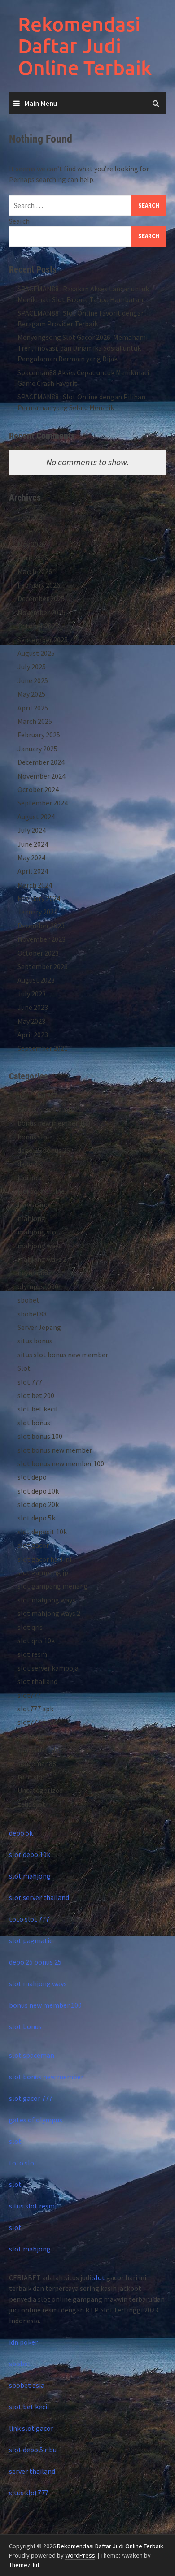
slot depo (32, 1477)
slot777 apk (35, 1709)
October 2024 (38, 789)
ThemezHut (24, 2565)
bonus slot (34, 1137)
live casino (33, 1204)
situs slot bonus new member (63, 1355)
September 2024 (43, 803)
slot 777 (30, 1382)
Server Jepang (39, 1327)
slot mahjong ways (46, 1600)
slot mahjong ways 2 (49, 1613)
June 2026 (33, 531)
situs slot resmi (33, 2206)
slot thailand (37, 1681)
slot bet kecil (38, 1409)
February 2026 (39, 585)
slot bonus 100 (40, 1436)
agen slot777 (37, 1095)
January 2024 (37, 912)
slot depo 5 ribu (33, 2450)
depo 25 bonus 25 (44, 1150)
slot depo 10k (38, 1491)
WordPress (80, 2555)
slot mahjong (30, 1876)
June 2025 (33, 680)
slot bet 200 (36, 1395)
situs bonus (35, 1341)
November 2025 (42, 612)
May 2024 (31, 857)
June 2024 (33, 844)
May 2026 (31, 544)
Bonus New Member (48, 1109)
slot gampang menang (53, 1586)
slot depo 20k (38, 1504)
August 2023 (36, 980)
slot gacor (33, 1545)
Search (19, 221)
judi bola (31, 1178)
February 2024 (39, 898)
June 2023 (33, 1007)
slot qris (30, 1627)
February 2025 (39, 735)
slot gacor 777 (31, 2098)
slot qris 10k (36, 1641)
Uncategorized (40, 1790)
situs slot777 (29, 2493)
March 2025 (35, 721)
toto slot (32, 1777)
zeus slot (31, 1804)
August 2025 (36, 653)
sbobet (28, 1300)
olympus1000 (38, 1286)
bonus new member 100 (54, 1123)
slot (15, 2141)
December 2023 (41, 926)
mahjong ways (39, 1246)
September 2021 (43, 1048)
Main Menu (41, 103)
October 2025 (38, 626)
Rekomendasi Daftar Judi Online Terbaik (85, 46)
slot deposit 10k (42, 1532)
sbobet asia (27, 2385)
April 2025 (33, 708)
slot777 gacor (39, 1722)
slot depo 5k (36, 1518)
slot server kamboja (48, 1668)
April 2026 (33, 558)
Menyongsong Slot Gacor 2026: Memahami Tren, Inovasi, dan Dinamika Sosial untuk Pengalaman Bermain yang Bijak (83, 348)
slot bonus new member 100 (61, 1463)
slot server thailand (39, 1897)
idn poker (23, 2342)
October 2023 (38, 953)
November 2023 (42, 939)
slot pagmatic (31, 1940)
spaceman (33, 1736)
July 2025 (32, 667)
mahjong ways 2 (42, 1259)
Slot (24, 1368)
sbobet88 (32, 1314)
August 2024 (36, 817)
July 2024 (32, 830)
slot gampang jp (43, 1572)
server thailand (32, 2471)
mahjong (31, 1218)
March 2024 (35, 885)
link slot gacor (31, 2428)
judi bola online (41, 1191)
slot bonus (34, 1423)
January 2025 (37, 749)
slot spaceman (32, 2055)
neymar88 (33, 1273)
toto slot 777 (29, 1919)
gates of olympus (36, 2120)
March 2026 (35, 571)
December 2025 (41, 598)
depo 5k (29, 1164)
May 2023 (31, 1021)
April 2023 (33, 1035)
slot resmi (33, 1654)
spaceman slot (40, 1749)
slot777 (29, 1695)
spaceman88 (37, 1763)
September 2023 (43, 966)
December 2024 (41, 762)
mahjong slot (38, 1232)
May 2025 (31, 694)
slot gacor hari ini (44, 1559)
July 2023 (32, 994)
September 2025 (43, 640)
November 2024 (42, 776)
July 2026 (32, 517)
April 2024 (33, 871)
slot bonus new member (55, 1450)
